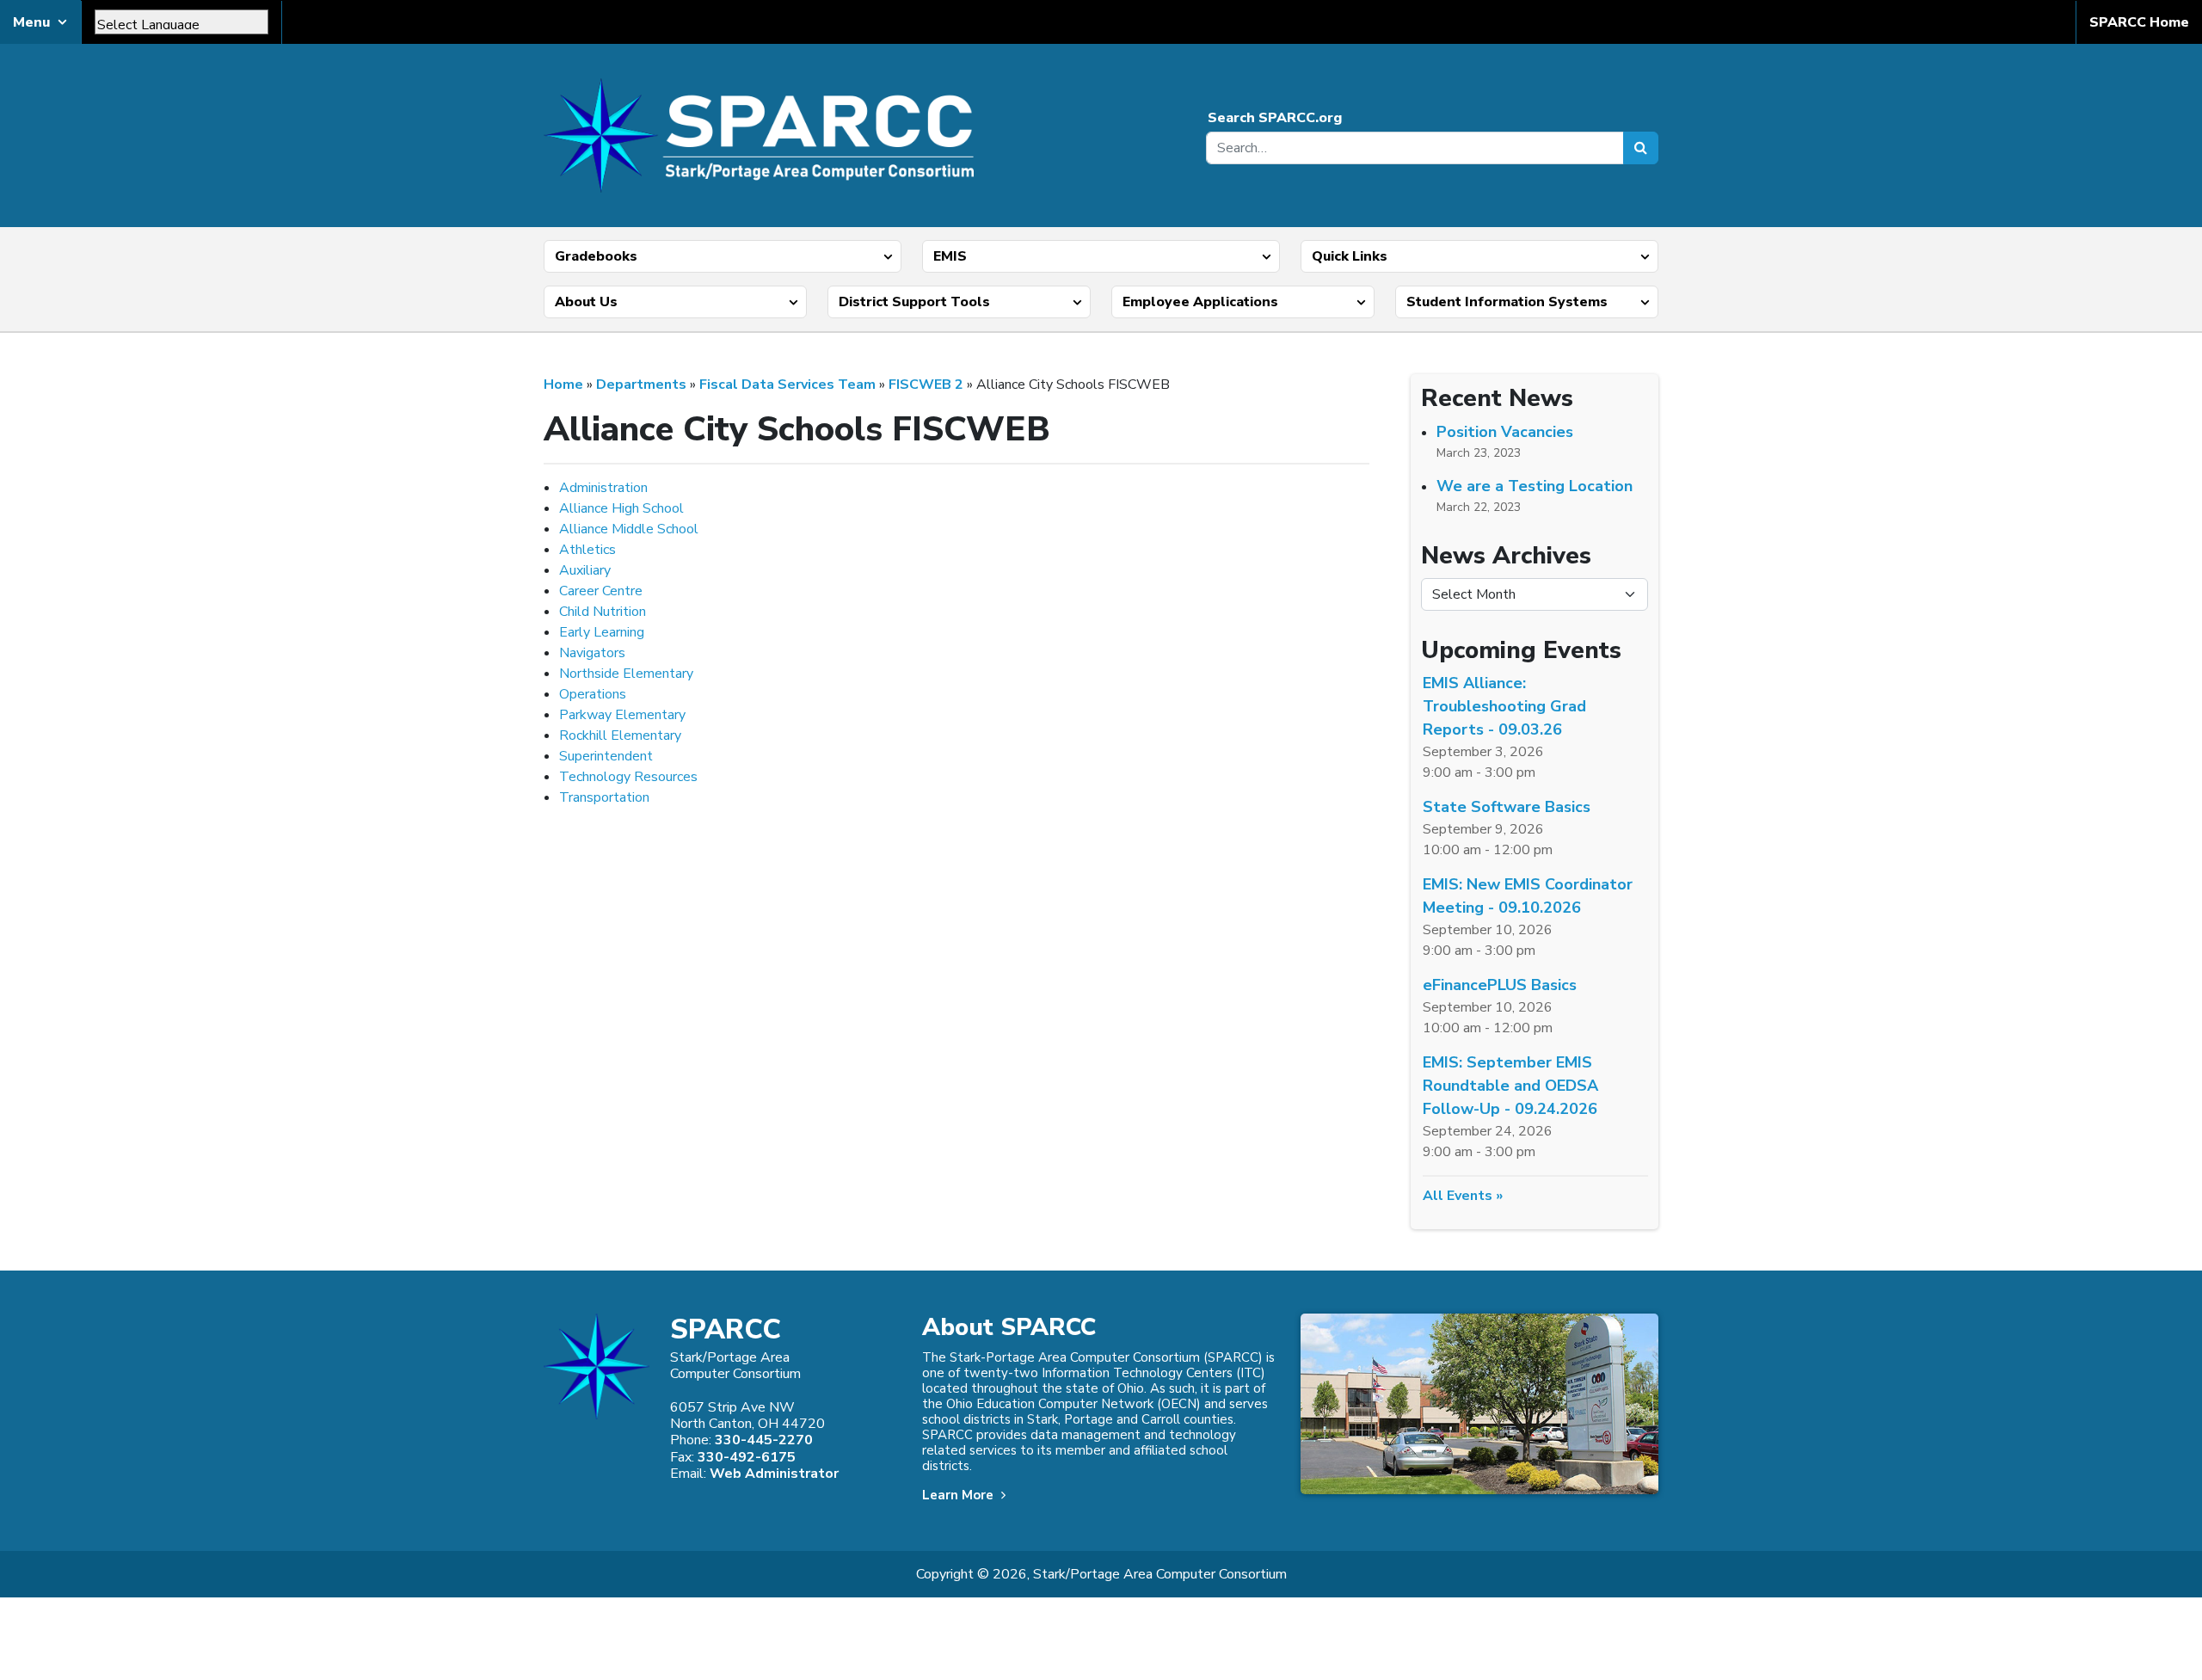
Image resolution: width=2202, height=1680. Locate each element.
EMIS (950, 256)
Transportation (604, 797)
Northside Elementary (626, 674)
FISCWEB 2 (926, 385)
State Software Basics (1507, 807)
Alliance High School (621, 508)
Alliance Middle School (629, 529)
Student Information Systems (1507, 302)
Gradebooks (596, 256)
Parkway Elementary (622, 715)
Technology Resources (628, 777)
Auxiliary (585, 570)
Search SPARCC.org (1275, 118)
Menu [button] (31, 22)
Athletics (587, 550)
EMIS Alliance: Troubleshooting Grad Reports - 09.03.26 (1504, 706)
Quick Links (1350, 256)
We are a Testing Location (1535, 486)
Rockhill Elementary (620, 735)
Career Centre (601, 591)
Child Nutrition (603, 612)
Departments (641, 385)
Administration (603, 488)
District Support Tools (914, 302)
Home (563, 385)
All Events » (1463, 1196)
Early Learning (602, 632)
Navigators (592, 653)
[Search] (1641, 148)
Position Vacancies (1505, 432)
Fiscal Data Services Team (787, 385)
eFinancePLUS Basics (1500, 985)
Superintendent (606, 756)
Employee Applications (1200, 302)
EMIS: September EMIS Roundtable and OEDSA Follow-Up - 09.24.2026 (1510, 1086)
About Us (586, 302)
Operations (593, 694)
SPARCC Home (2139, 22)
